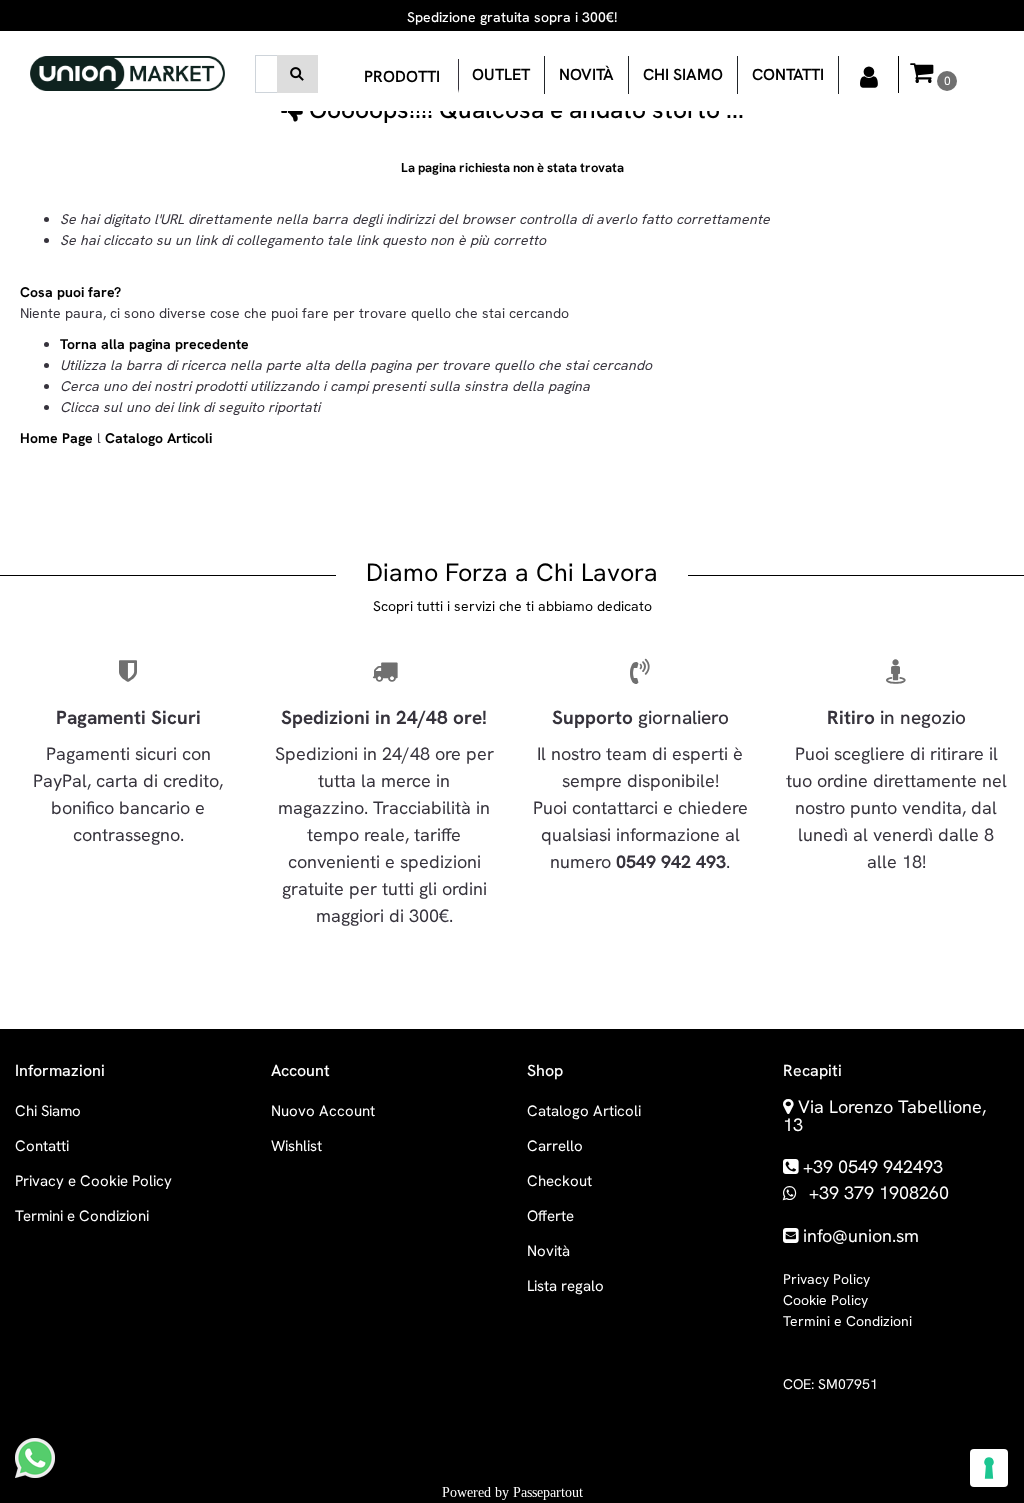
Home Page (58, 438)
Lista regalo (565, 1286)
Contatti (788, 74)
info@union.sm (861, 1235)
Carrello (555, 1146)
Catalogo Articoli (158, 438)
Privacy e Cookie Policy (93, 1181)
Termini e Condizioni (82, 1216)
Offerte (550, 1216)
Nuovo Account (323, 1111)
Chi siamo (683, 74)
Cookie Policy (825, 1300)
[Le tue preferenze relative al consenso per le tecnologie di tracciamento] (989, 1468)
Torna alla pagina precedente (154, 344)
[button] (297, 74)
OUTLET (501, 74)
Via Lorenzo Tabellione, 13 (884, 1115)
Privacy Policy (826, 1279)
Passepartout (548, 1492)
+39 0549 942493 (873, 1166)
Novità (586, 74)
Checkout (559, 1181)
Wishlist (296, 1146)
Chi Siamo (48, 1111)
